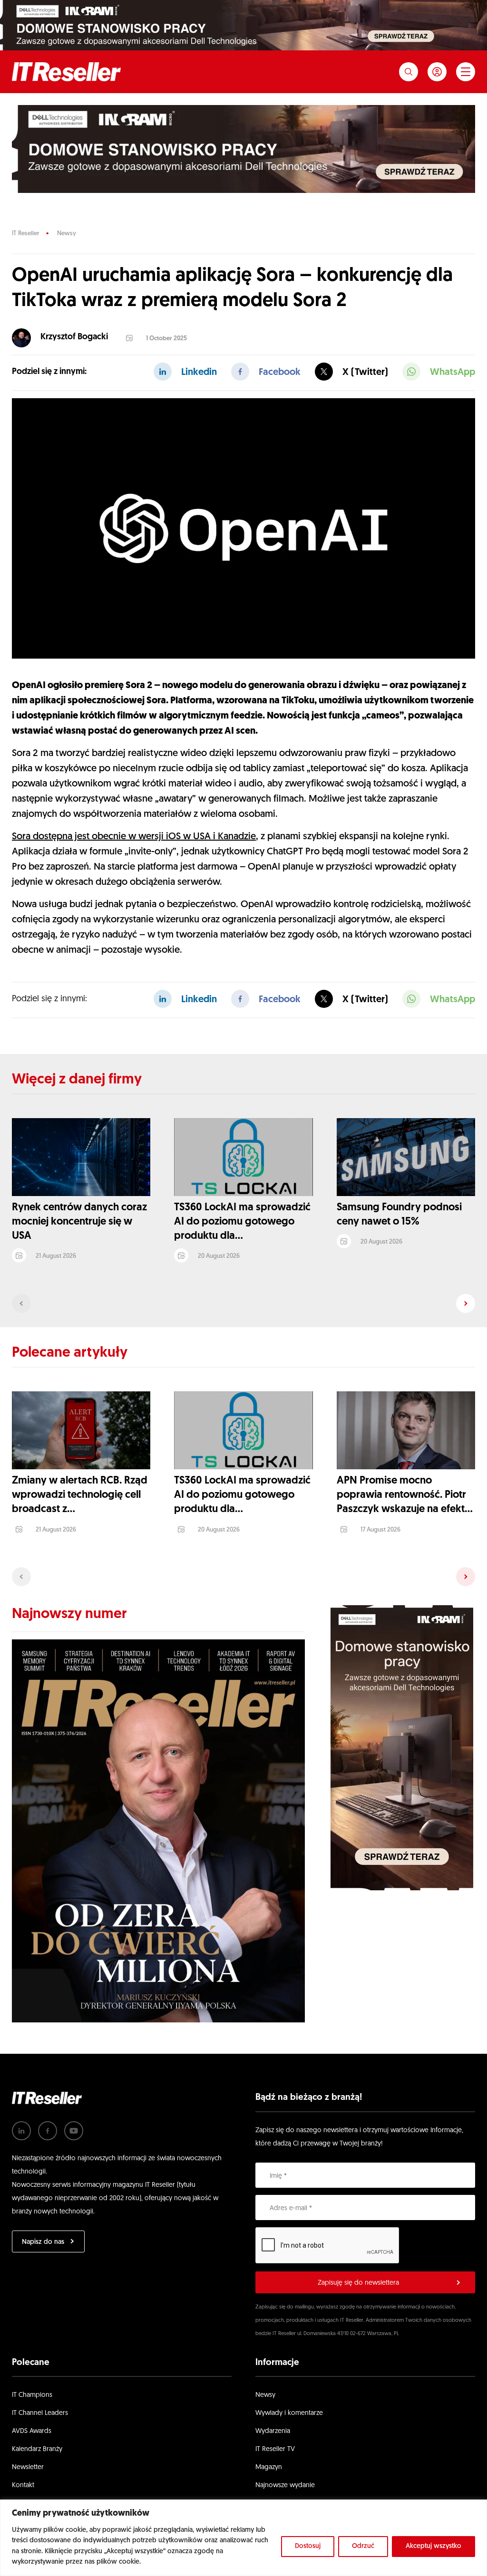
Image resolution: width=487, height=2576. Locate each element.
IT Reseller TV (275, 2449)
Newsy (67, 234)
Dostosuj (308, 2546)
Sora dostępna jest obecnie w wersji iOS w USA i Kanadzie (134, 837)
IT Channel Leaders (40, 2413)
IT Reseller (25, 234)
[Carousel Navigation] (243, 1303)
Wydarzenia (273, 2431)
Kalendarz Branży (37, 2449)
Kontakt (23, 2485)
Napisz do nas (43, 2242)
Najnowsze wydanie (285, 2485)
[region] (243, 2538)
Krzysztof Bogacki (74, 337)
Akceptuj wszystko (433, 2546)
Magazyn (269, 2467)
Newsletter (28, 2467)
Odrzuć (363, 2546)
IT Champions (32, 2395)
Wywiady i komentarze (289, 2413)
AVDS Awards (32, 2431)
